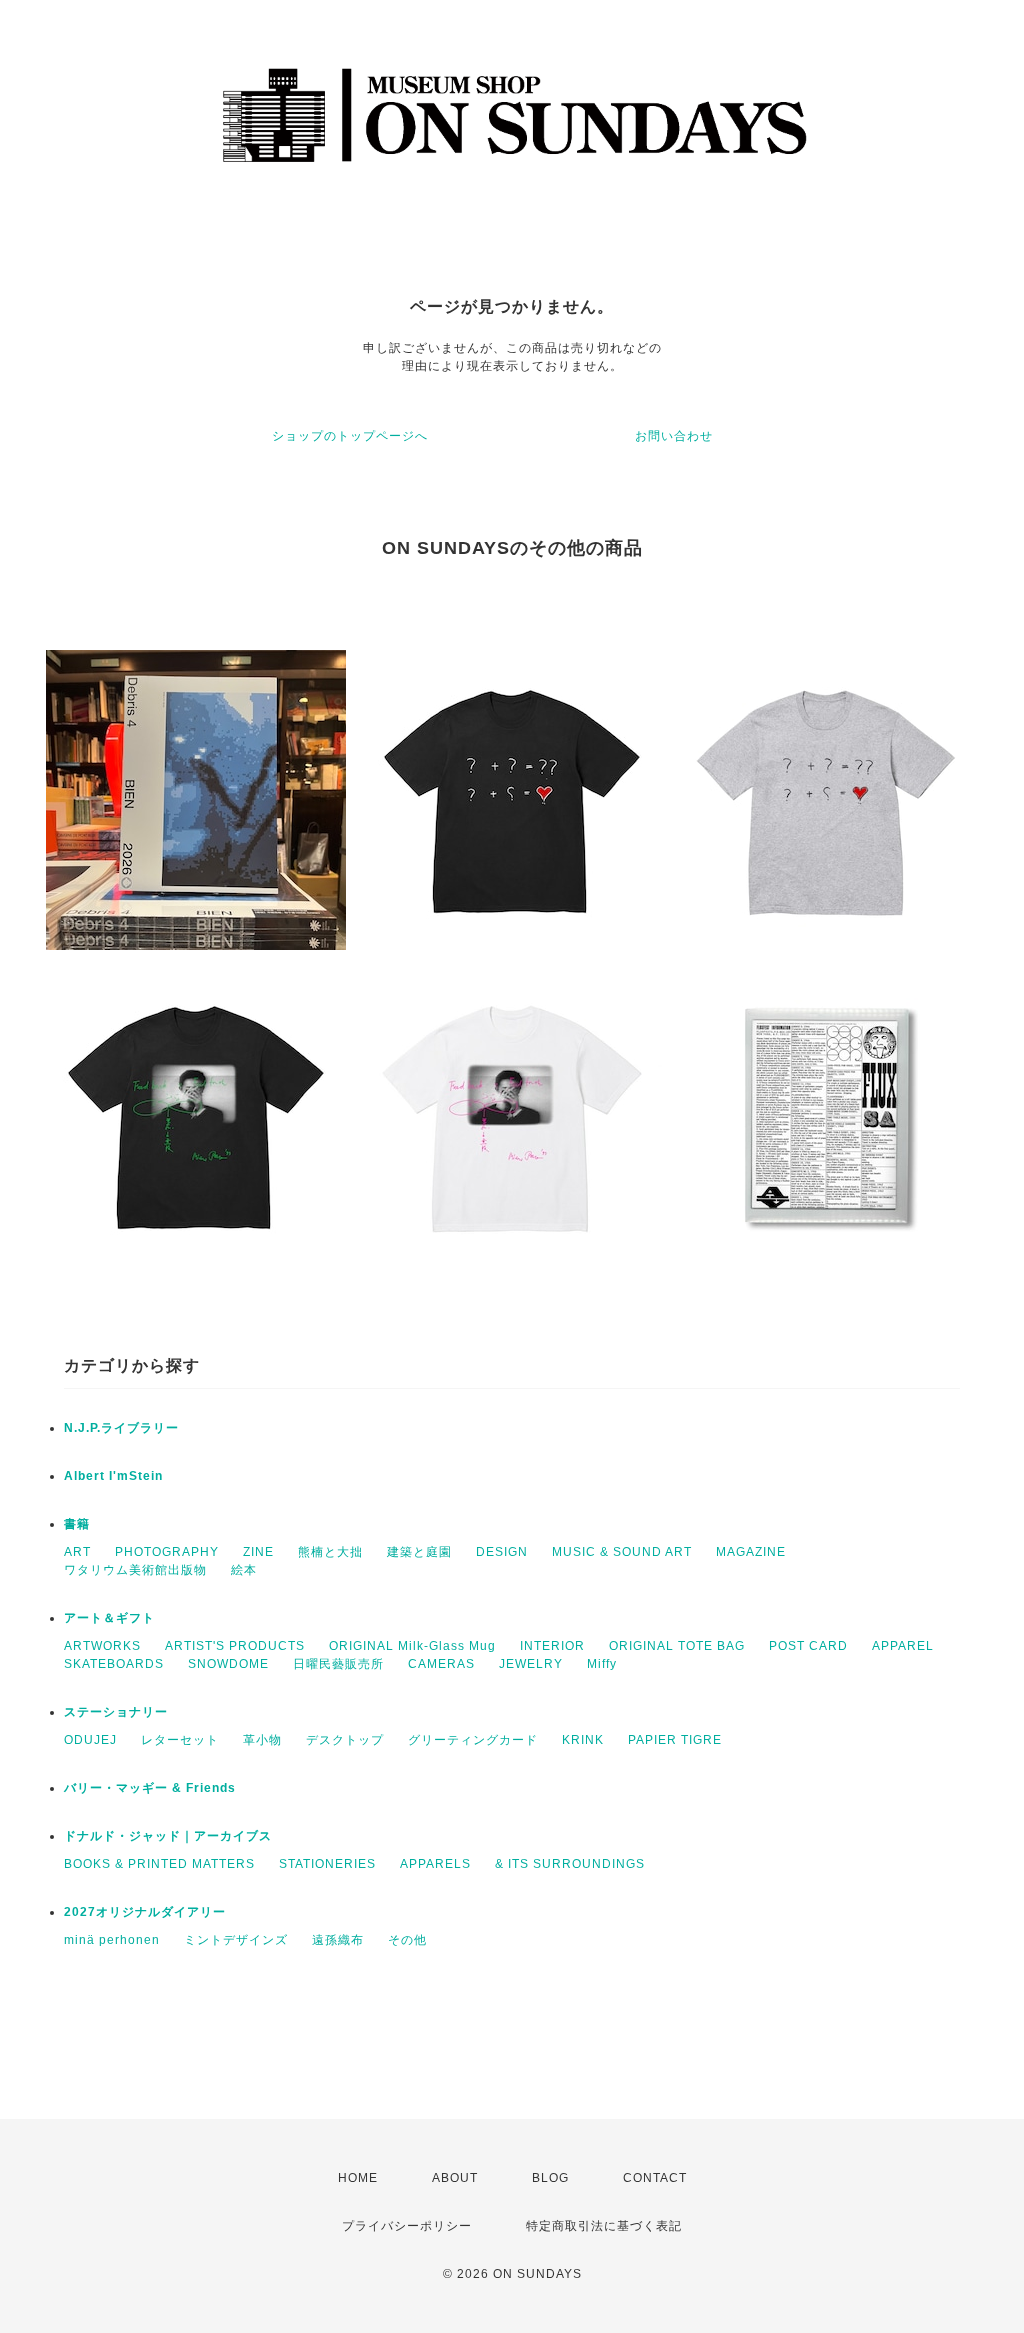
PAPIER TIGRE (675, 1740)
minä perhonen (112, 1940)
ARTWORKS (102, 1646)
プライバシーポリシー (407, 2226)
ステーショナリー (116, 1712)
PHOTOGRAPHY (167, 1552)
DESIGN (502, 1552)
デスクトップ (345, 1740)
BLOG (550, 2178)
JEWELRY (531, 1664)
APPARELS (435, 1864)
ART (77, 1552)
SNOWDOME (228, 1664)
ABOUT (455, 2178)
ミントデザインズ (236, 1940)
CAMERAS (441, 1664)
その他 (407, 1940)
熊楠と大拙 (330, 1552)
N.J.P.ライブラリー (121, 1428)
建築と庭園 (419, 1552)
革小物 (262, 1740)
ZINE (258, 1552)
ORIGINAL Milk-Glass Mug (412, 1646)
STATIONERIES (327, 1864)
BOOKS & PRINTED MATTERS (159, 1864)
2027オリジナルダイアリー (145, 1912)
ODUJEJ (90, 1740)
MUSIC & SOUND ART (622, 1552)
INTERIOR (552, 1646)
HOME (358, 2178)
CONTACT (655, 2178)
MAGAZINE (751, 1552)
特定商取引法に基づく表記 (604, 2226)
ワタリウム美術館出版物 (135, 1570)
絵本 (244, 1570)
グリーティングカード (473, 1740)
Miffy (602, 1664)
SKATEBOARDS (114, 1664)
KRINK (583, 1740)
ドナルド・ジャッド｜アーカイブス (168, 1836)
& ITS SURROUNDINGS (570, 1864)
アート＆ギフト (109, 1618)
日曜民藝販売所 (338, 1664)
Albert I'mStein (113, 1476)
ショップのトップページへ (350, 436)
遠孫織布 (338, 1940)
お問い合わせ (674, 436)
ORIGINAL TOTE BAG (677, 1646)
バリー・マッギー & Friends (150, 1788)
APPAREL (903, 1646)
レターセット (180, 1740)
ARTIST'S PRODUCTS (235, 1646)
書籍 (77, 1524)
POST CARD (808, 1646)
